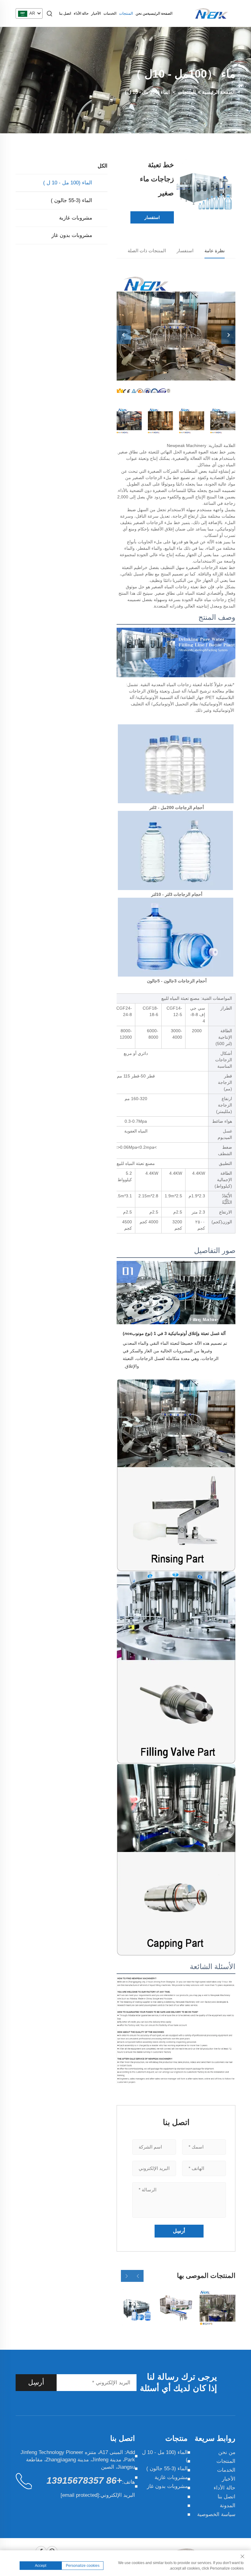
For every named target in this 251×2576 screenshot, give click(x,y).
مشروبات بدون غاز (72, 235)
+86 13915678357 (84, 2480)
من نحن (141, 13)
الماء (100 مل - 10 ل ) (148, 92)
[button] (138, 2276)
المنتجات (126, 13)
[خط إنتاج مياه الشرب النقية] (217, 2307)
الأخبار (96, 13)
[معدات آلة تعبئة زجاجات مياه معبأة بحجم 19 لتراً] (176, 2307)
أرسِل (36, 2382)
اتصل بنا (65, 13)
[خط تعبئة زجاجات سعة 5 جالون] (135, 2307)
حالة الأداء (81, 13)
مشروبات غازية (76, 218)
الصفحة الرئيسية (160, 13)
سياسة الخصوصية (216, 2514)
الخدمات (110, 13)
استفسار (152, 217)
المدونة (228, 2506)
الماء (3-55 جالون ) (71, 200)
